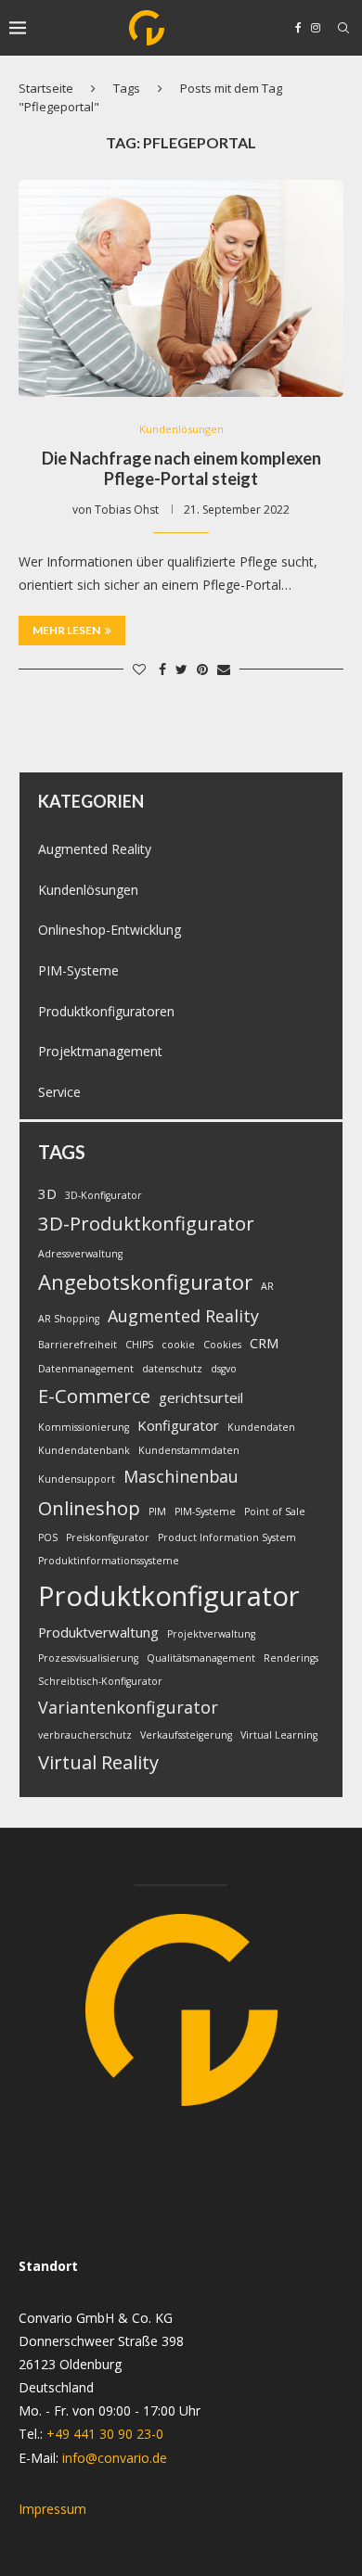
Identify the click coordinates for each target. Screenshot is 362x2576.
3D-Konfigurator (103, 1195)
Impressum (52, 2509)
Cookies (222, 1345)
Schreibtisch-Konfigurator (100, 1681)
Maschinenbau (181, 1476)
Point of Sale (275, 1511)
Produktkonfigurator (169, 1596)
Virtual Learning (279, 1735)
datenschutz (172, 1369)
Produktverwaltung (98, 1632)
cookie (178, 1345)
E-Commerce (94, 1396)
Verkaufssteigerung (186, 1735)
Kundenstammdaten (189, 1450)
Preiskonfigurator (108, 1537)
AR (267, 1286)
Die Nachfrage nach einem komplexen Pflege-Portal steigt (181, 468)
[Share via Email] (224, 669)
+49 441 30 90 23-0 (105, 2434)
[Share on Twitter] (181, 669)
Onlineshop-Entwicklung (110, 930)
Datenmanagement (86, 1369)
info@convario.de (115, 2458)
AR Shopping (69, 1319)
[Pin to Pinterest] (202, 669)
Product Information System (227, 1537)
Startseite (46, 88)
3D (47, 1193)
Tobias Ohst (127, 510)
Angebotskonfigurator (145, 1282)
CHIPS (139, 1345)
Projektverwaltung (211, 1634)
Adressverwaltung (80, 1254)
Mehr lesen (66, 630)
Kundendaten (261, 1427)
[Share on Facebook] (162, 669)
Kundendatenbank (84, 1450)
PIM (157, 1511)
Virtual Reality (98, 1762)
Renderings (291, 1658)
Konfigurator (178, 1425)
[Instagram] (316, 28)
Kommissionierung (84, 1427)
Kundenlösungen (181, 429)
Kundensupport (77, 1479)
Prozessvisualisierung (88, 1658)
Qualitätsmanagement (201, 1658)
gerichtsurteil (201, 1397)
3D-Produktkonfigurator (146, 1223)
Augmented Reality (95, 849)
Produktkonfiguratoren (106, 1011)
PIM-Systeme (78, 970)
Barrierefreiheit (78, 1345)
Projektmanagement (100, 1051)
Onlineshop (89, 1508)
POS (48, 1537)
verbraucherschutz (85, 1735)
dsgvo (224, 1369)
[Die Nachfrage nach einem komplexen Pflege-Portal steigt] (181, 288)
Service (59, 1092)
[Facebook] (298, 28)
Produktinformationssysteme (109, 1561)
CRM (265, 1343)
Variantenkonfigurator (128, 1707)
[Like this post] (139, 669)
